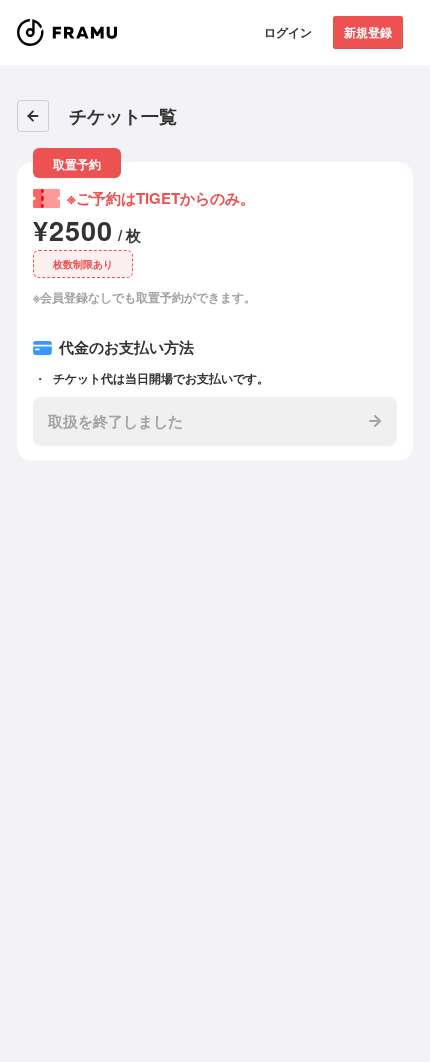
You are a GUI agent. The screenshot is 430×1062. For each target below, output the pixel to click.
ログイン (288, 32)
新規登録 (368, 32)
